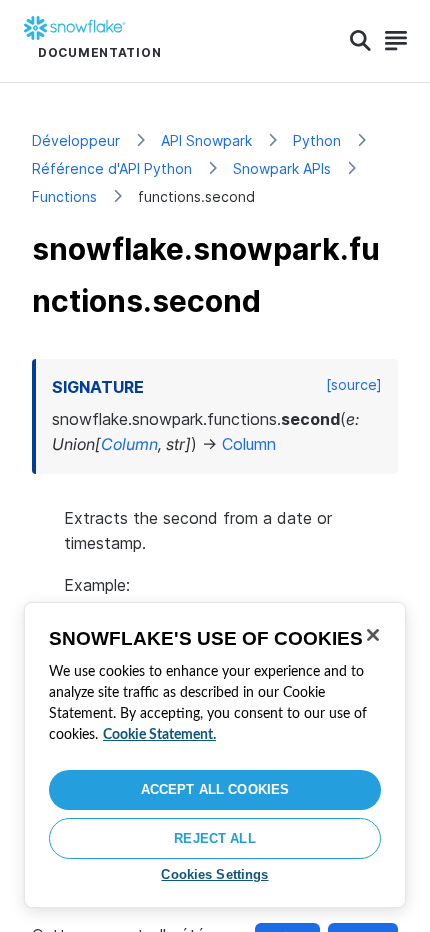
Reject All (214, 838)
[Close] (373, 635)
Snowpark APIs (282, 168)
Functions (64, 196)
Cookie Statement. (159, 735)
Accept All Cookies (215, 789)
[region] (215, 755)
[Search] (360, 41)
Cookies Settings (214, 874)
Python (317, 140)
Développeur (76, 140)
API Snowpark (206, 140)
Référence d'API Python (112, 168)
